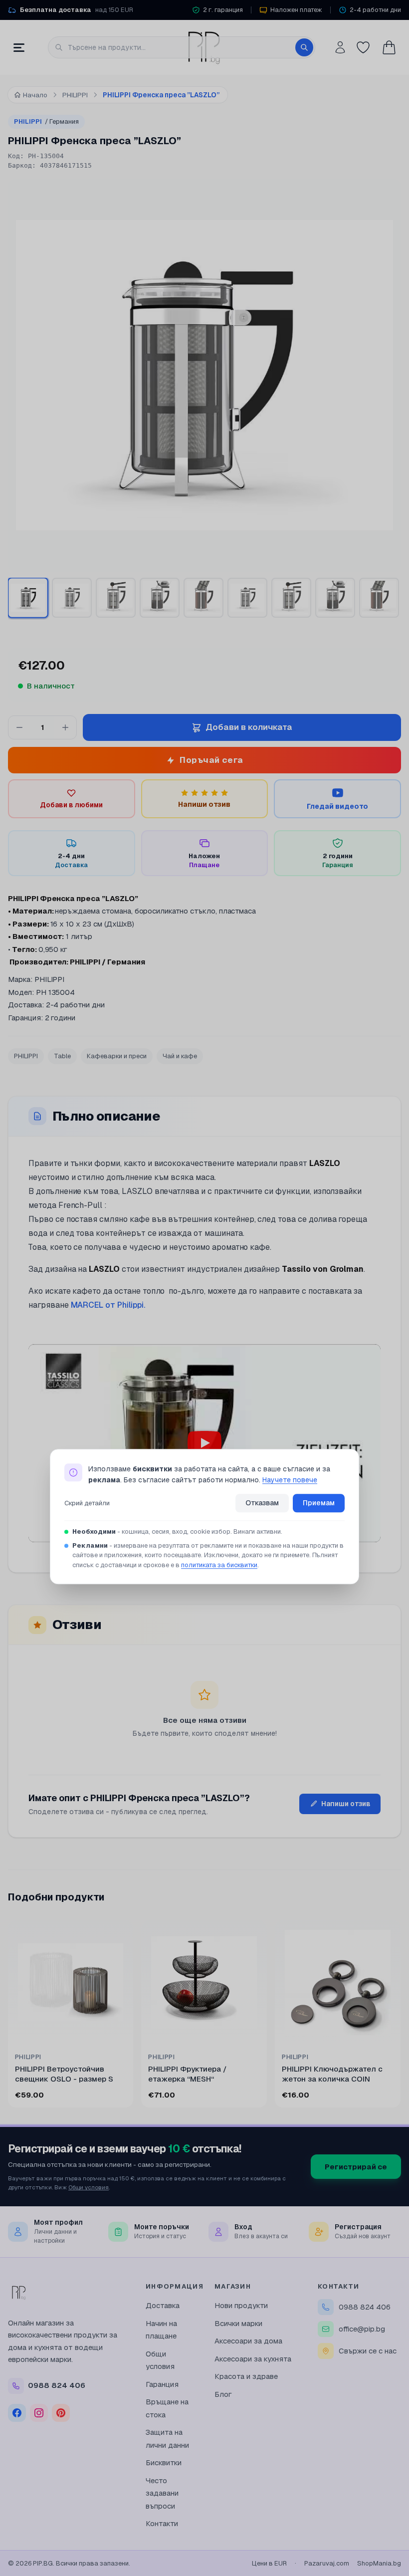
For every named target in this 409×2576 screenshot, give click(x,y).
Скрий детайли (87, 1503)
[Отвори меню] (19, 47)
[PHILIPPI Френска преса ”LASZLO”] (28, 598)
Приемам (319, 1503)
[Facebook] (17, 2413)
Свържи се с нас (368, 2351)
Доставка (163, 2305)
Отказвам (262, 1503)
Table (62, 1056)
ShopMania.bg (379, 2563)
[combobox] (182, 47)
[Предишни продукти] (10, 2016)
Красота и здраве (246, 2376)
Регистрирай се (356, 2167)
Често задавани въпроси (162, 2493)
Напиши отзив (346, 1804)
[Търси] (304, 47)
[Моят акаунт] (340, 47)
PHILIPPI (46, 121)
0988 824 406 (365, 2307)
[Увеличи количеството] (65, 727)
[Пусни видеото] (204, 1443)
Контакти (162, 2523)
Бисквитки (164, 2462)
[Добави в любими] (119, 1934)
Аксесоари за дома (248, 2341)
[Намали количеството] (19, 727)
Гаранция (162, 2384)
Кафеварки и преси (117, 1056)
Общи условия (89, 2187)
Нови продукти (241, 2305)
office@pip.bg (362, 2329)
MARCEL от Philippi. (108, 1305)
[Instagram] (39, 2413)
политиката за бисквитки (219, 1565)
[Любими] (363, 47)
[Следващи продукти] (399, 2016)
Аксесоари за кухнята (253, 2359)
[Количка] (389, 47)
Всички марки (238, 2323)
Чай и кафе (180, 1056)
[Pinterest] (61, 2413)
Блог (223, 2394)
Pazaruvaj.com (327, 2563)
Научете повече (290, 1480)
